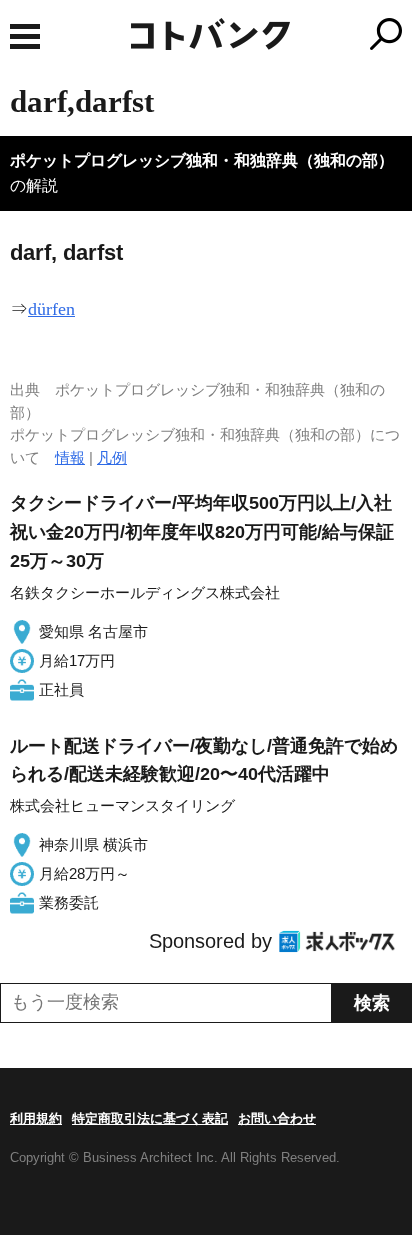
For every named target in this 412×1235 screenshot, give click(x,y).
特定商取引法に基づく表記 (150, 1118)
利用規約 (36, 1118)
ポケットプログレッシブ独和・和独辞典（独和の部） (202, 160)
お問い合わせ (277, 1118)
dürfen (51, 309)
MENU (25, 36)
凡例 (112, 457)
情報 (70, 457)
